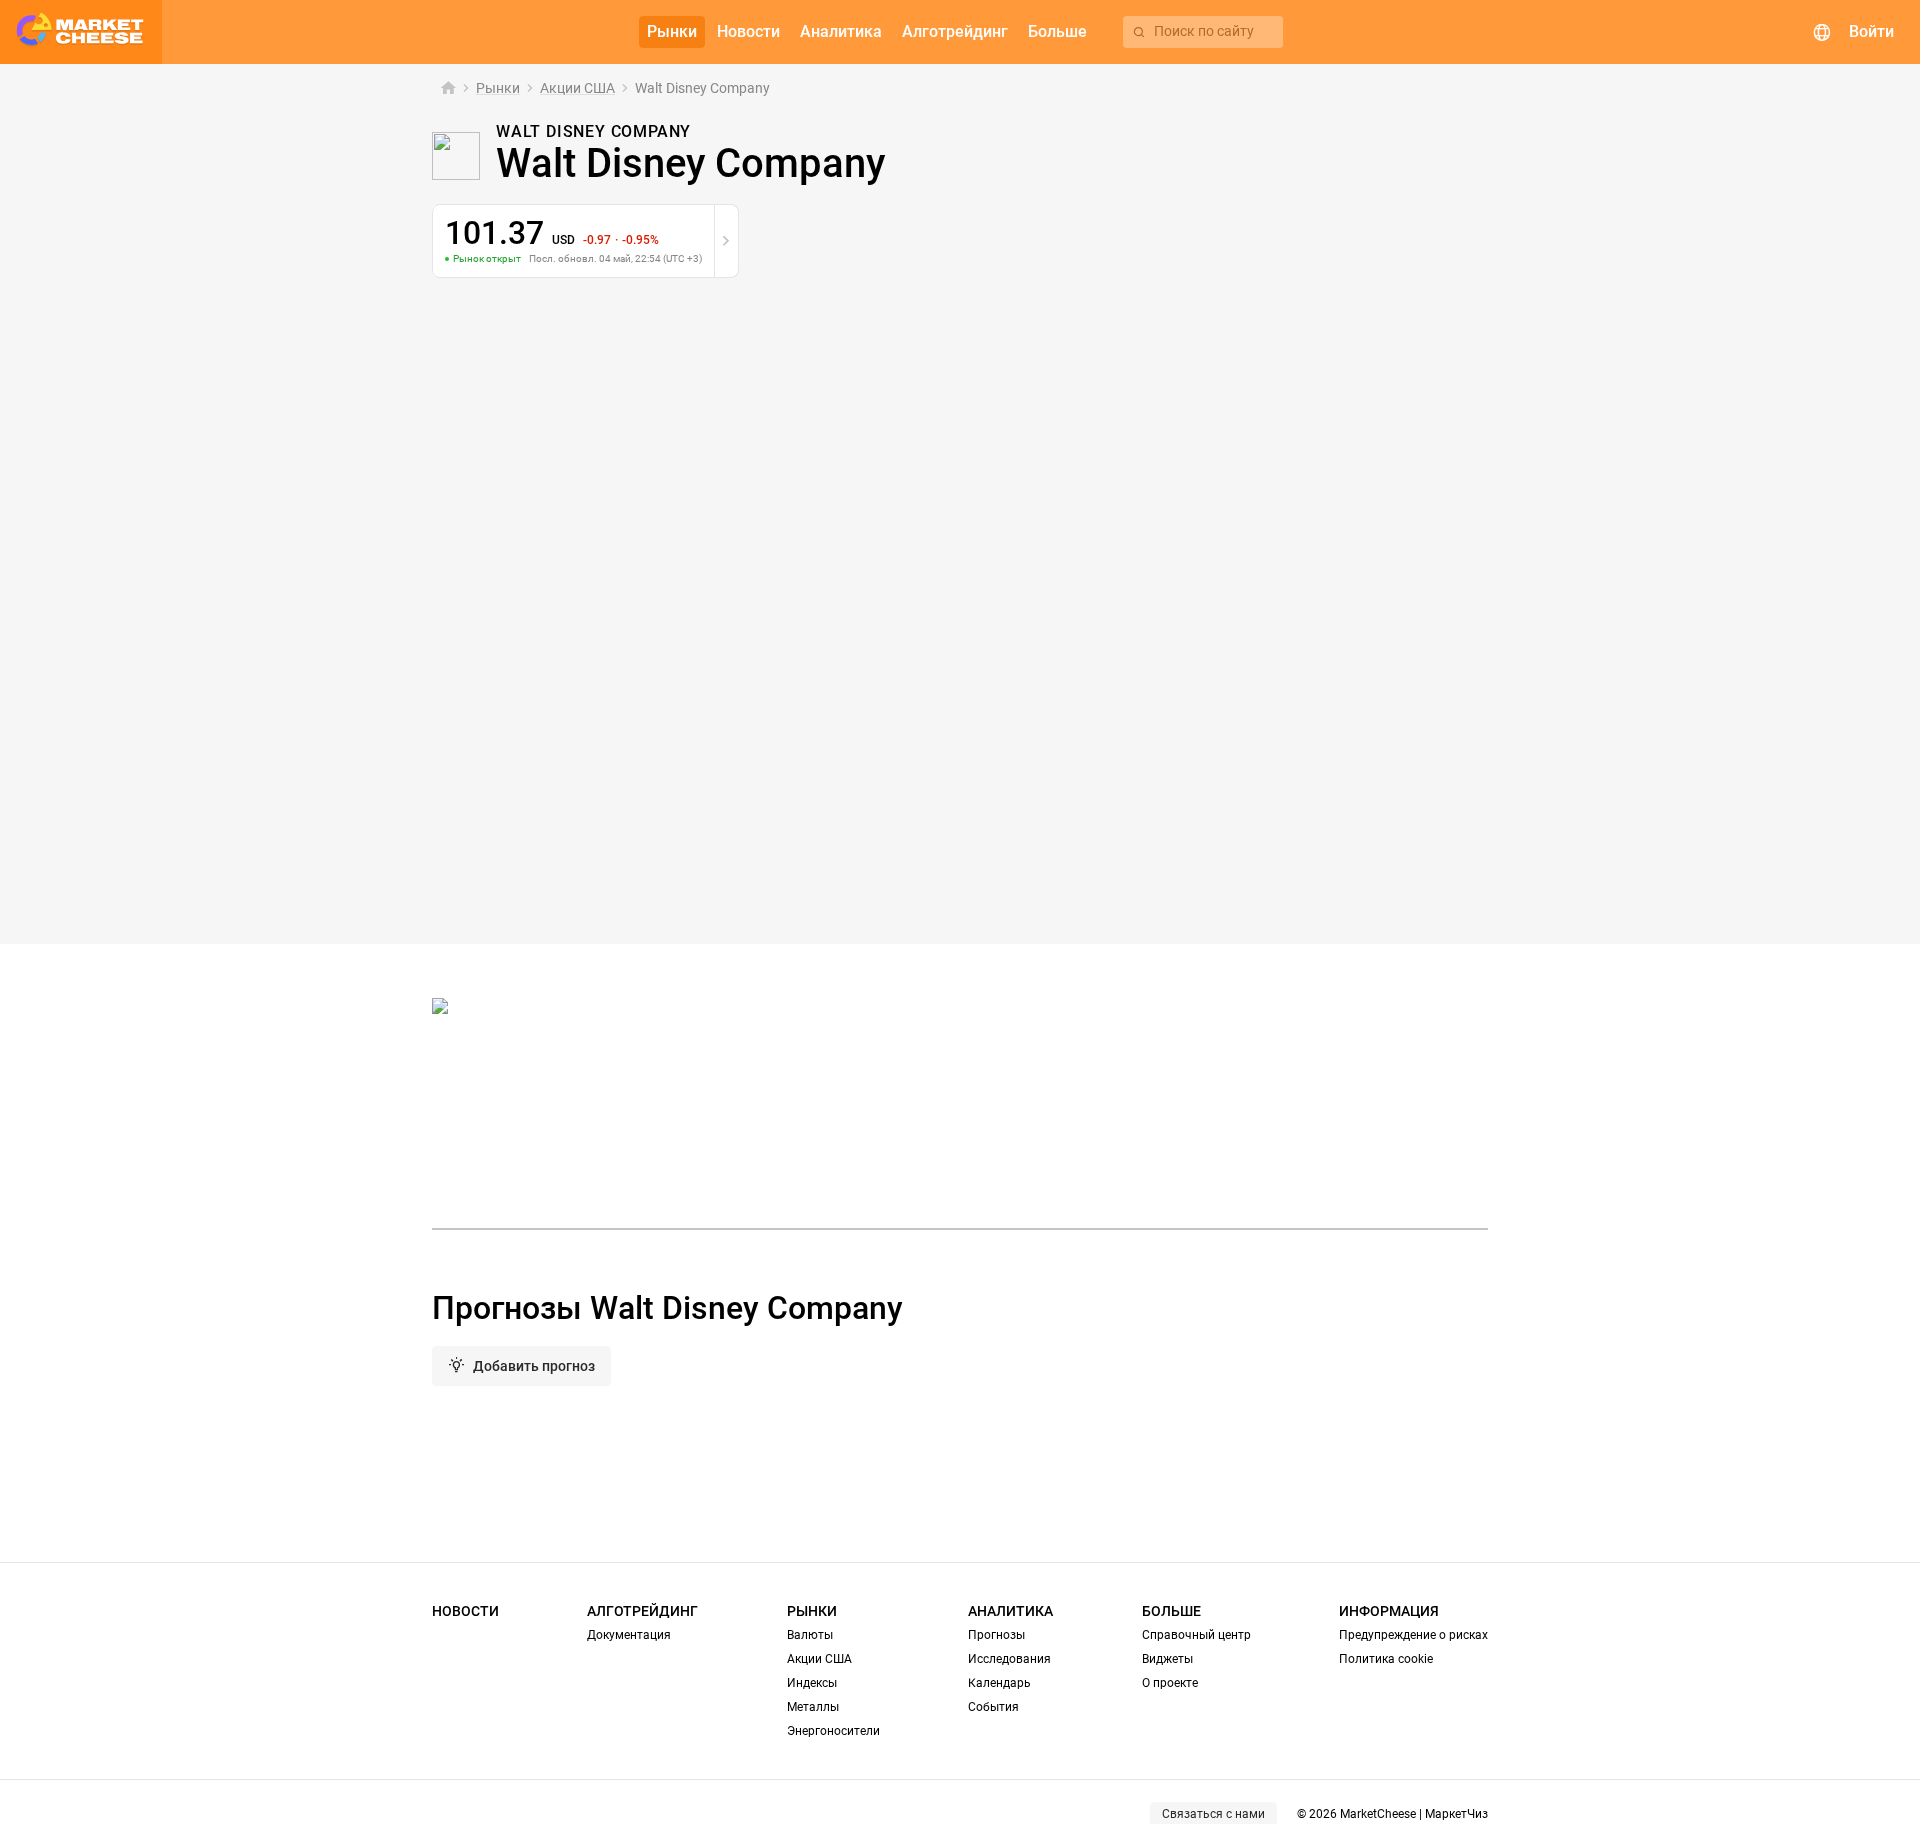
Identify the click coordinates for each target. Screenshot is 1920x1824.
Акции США (577, 88)
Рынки (498, 88)
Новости (465, 1611)
